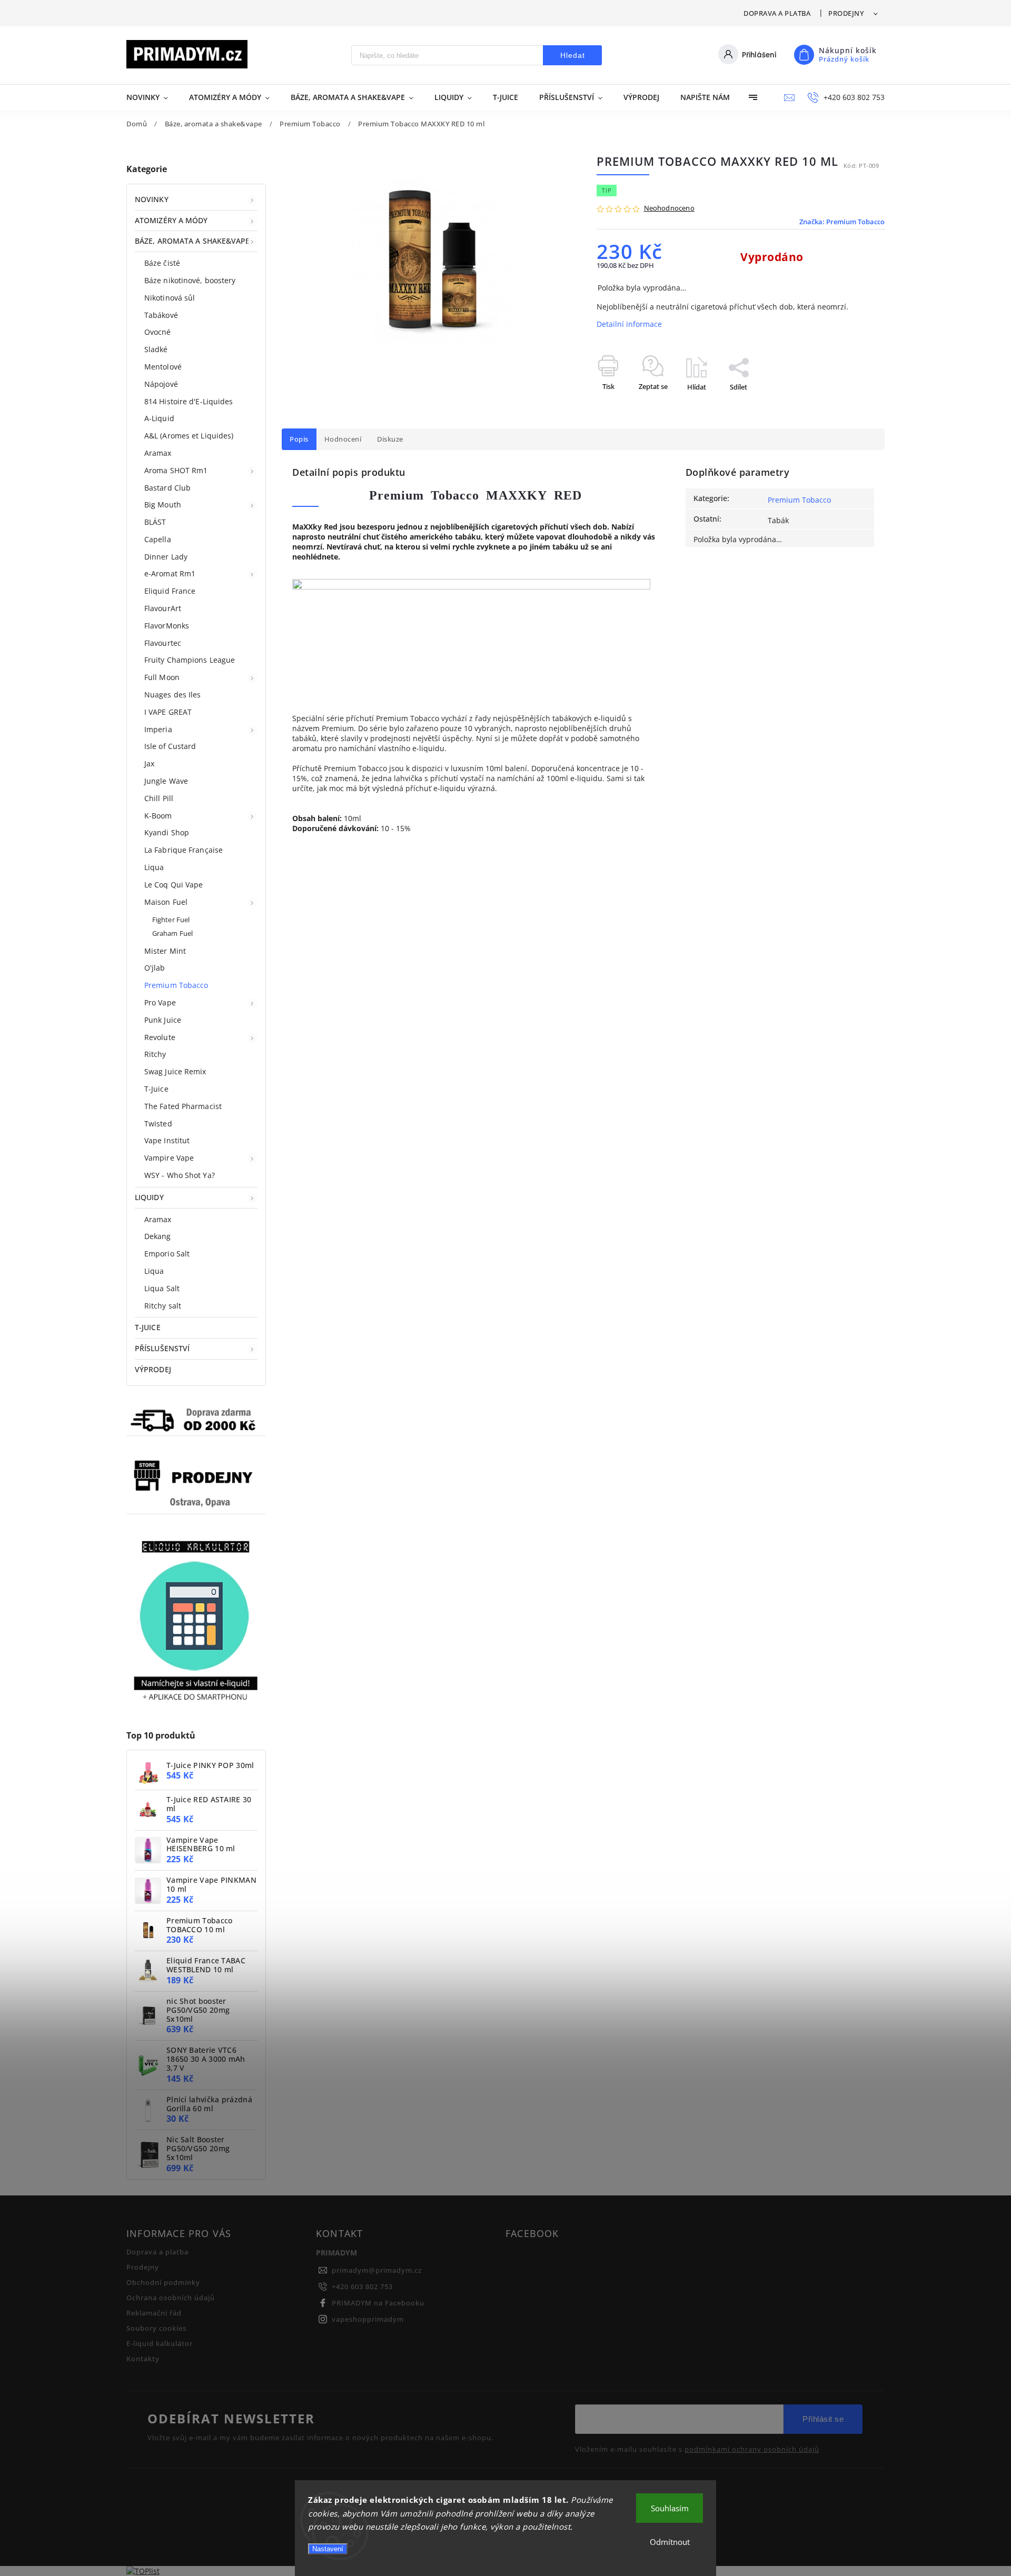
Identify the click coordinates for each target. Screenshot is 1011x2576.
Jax (149, 763)
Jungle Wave (166, 781)
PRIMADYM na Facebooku (378, 2303)
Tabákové (161, 315)
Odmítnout (670, 2542)
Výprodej (153, 1369)
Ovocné (158, 332)
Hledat (573, 55)
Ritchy (155, 1054)
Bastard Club (167, 488)
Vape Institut (167, 1140)
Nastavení (328, 2549)
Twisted (158, 1124)
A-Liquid (159, 418)
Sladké (156, 349)
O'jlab (155, 968)
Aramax (158, 453)
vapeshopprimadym (368, 2319)
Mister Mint (165, 951)
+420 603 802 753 (362, 2287)
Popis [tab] (299, 439)
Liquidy (149, 1197)
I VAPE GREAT (168, 712)
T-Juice (156, 1089)
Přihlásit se (823, 2419)
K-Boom (158, 816)
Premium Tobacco (176, 985)
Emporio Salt (167, 1254)
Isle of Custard (170, 746)
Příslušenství (162, 1348)
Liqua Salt (162, 1288)
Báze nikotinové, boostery (190, 280)
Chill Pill (159, 798)
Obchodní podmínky (163, 2283)
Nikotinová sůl (170, 298)
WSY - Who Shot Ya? (180, 1175)
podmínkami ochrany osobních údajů (752, 2450)
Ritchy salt (163, 1306)
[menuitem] (152, 97)
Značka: (842, 222)
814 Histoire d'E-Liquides (189, 401)
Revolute (160, 1037)
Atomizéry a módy (171, 220)
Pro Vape (160, 1002)
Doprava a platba (777, 13)
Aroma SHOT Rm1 (176, 470)
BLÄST (155, 522)
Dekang (158, 1236)
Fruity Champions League (190, 660)
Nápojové (161, 384)
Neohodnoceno (669, 209)
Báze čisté (162, 263)
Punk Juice (163, 1020)
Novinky (152, 199)
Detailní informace (629, 324)
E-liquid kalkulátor (160, 2344)
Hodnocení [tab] (343, 439)
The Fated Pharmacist (183, 1106)
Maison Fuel (166, 902)
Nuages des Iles (173, 695)
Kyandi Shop (167, 832)
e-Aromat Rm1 (170, 573)
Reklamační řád (154, 2313)
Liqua (154, 867)
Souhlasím (670, 2508)
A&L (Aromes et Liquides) (189, 436)
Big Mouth (163, 505)
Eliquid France (170, 591)
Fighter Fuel (171, 920)
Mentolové (163, 367)
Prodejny (846, 13)
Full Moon (162, 677)
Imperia (158, 729)
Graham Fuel (172, 933)
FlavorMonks (167, 626)
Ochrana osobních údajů (171, 2298)
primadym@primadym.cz (377, 2270)
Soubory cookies (156, 2328)
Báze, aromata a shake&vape (192, 241)
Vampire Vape (169, 1158)
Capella (158, 539)
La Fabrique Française (184, 850)
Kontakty (143, 2359)
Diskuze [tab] (390, 439)
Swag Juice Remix (175, 1071)
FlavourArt (163, 608)
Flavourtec (163, 643)
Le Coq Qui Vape (174, 885)
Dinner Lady (166, 557)
